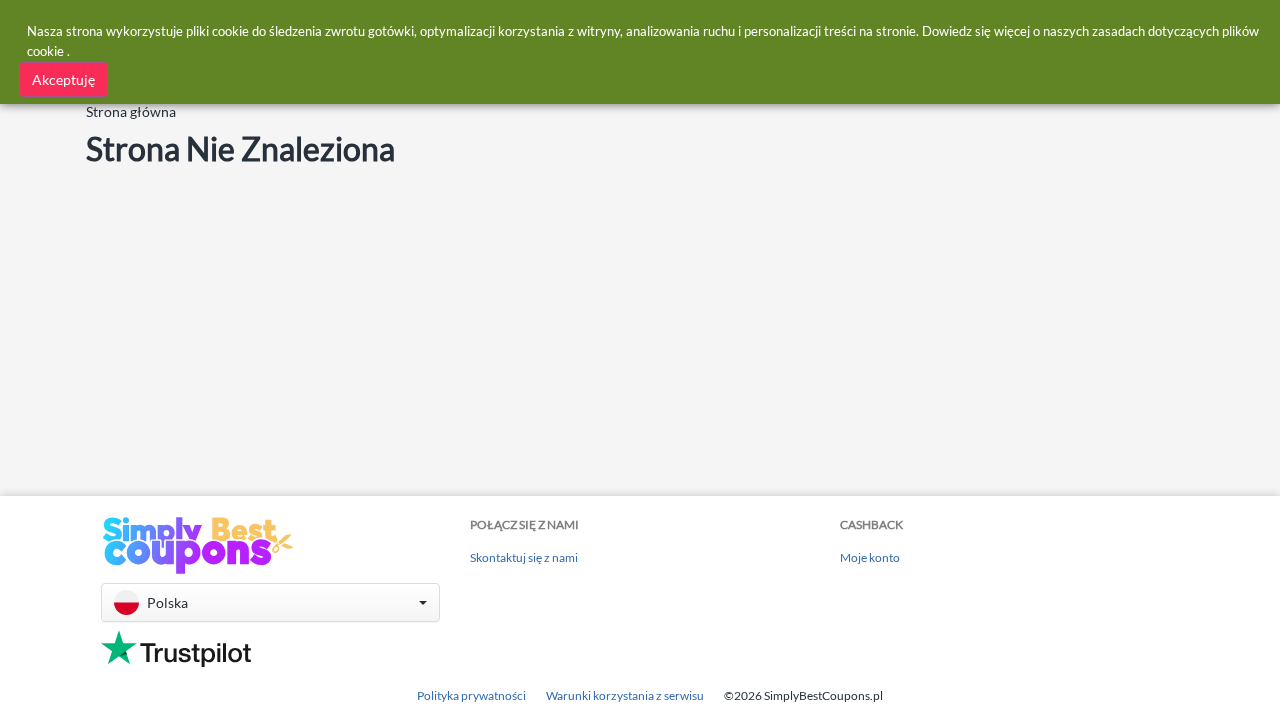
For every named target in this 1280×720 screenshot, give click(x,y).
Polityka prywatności (471, 695)
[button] (270, 602)
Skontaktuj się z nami (524, 557)
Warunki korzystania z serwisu (625, 695)
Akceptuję (63, 79)
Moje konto (870, 557)
